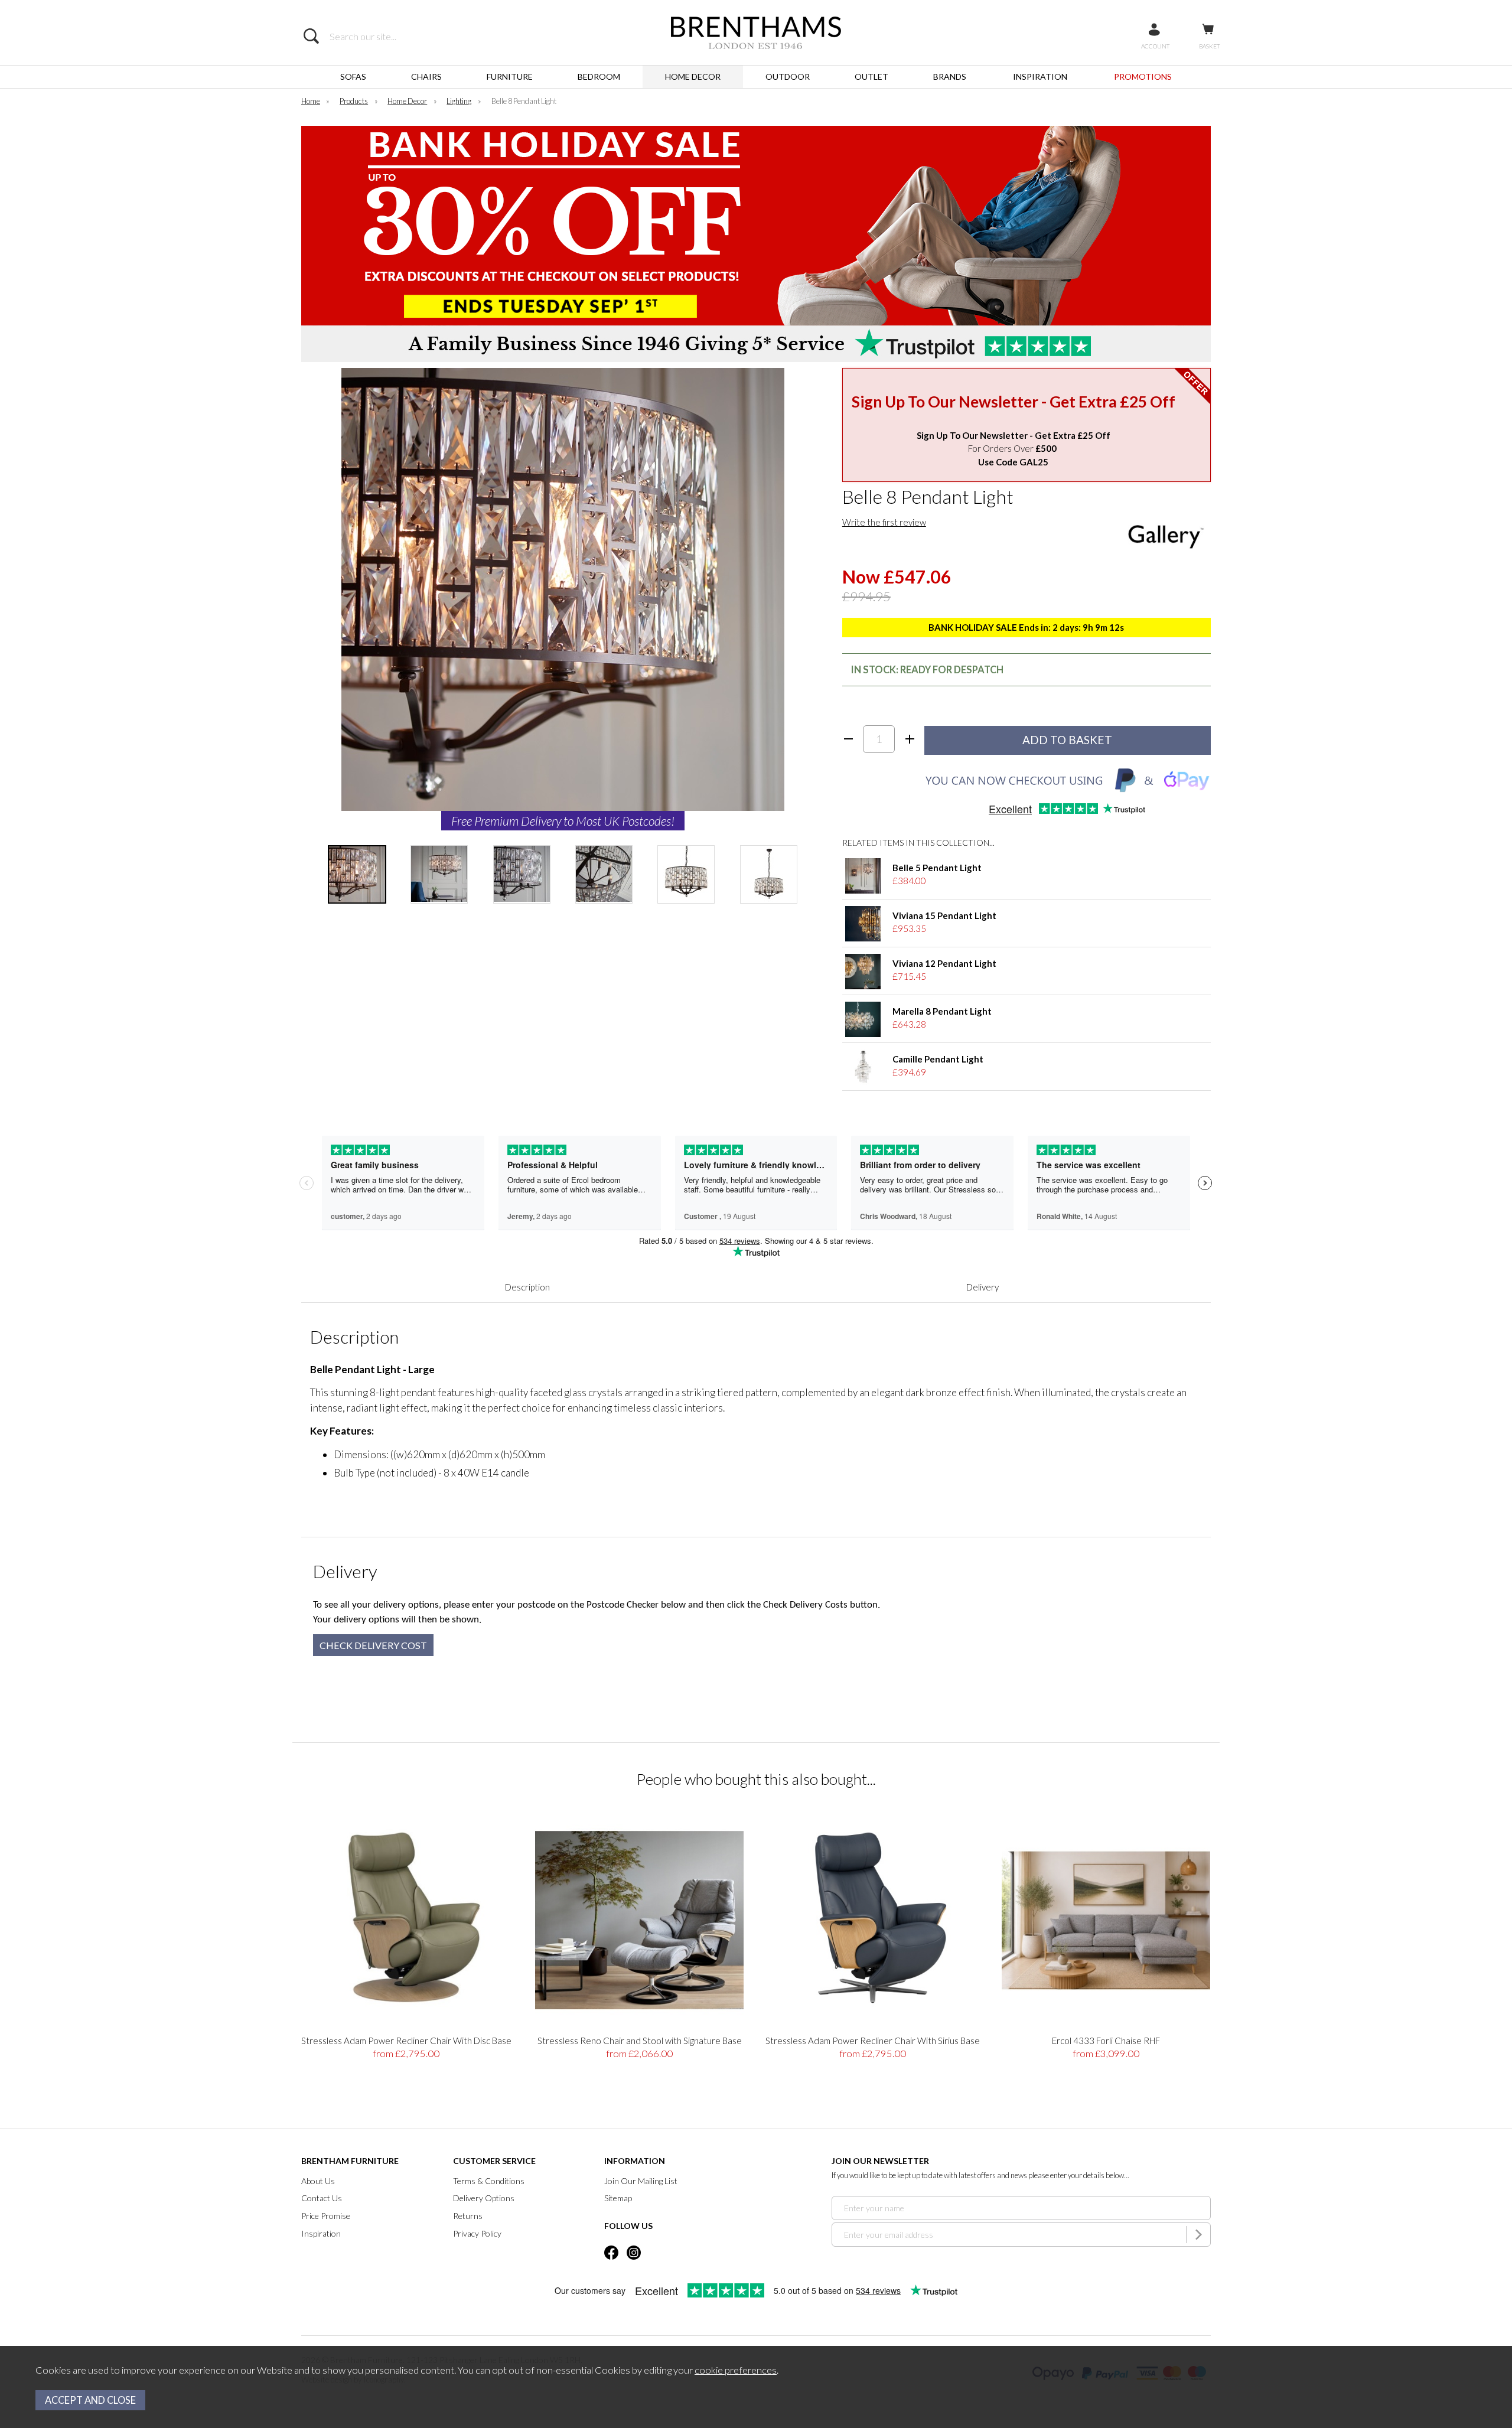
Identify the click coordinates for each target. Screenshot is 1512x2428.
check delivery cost (373, 1645)
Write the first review (884, 522)
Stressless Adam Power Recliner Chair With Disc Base (406, 2041)
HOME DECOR (693, 76)
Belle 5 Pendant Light (937, 868)
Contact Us (322, 2198)
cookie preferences (736, 2370)
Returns (468, 2216)
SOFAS (353, 76)
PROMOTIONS (1143, 76)
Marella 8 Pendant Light (942, 1011)
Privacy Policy (477, 2233)
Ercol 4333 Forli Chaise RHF (1106, 2041)
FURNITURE (510, 76)
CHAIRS (426, 76)
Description (527, 1287)
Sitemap (618, 2198)
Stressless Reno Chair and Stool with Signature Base (640, 2041)
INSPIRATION (1040, 76)
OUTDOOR (788, 76)
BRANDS (950, 76)
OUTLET (871, 76)
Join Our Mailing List (641, 2181)
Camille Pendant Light (938, 1059)
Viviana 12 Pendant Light (944, 963)
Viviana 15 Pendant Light (944, 915)
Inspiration (321, 2233)
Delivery (983, 1287)
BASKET (1209, 46)
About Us (318, 2181)
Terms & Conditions (489, 2181)
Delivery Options (484, 2198)
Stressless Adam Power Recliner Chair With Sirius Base (873, 2041)
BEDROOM (599, 76)
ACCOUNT (1155, 46)
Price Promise (326, 2216)
